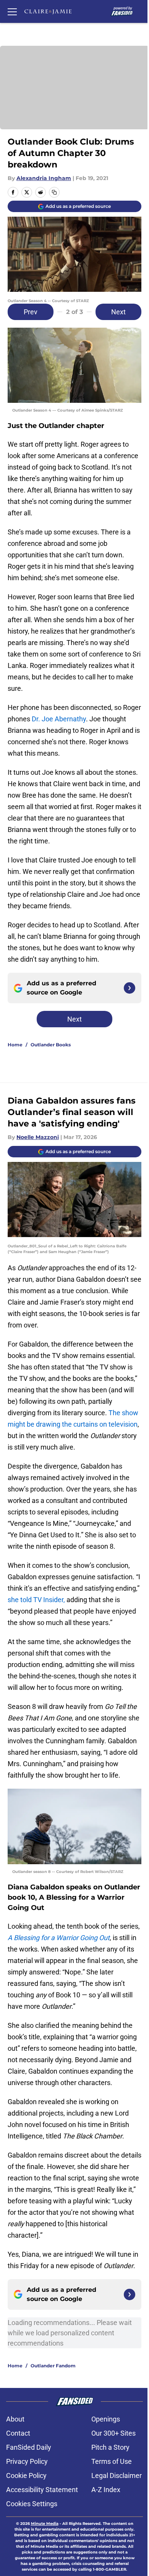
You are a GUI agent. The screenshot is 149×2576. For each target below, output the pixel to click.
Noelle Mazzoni (38, 1137)
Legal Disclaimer (117, 2475)
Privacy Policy (27, 2461)
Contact (18, 2433)
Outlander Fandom (53, 2366)
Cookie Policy (26, 2475)
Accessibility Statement (42, 2490)
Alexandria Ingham (44, 178)
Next (118, 312)
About (15, 2419)
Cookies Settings (32, 2504)
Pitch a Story (110, 2447)
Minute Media (45, 2524)
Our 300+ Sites (113, 2433)
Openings (106, 2419)
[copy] (54, 192)
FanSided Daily (29, 2447)
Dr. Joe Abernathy (59, 719)
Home (15, 1045)
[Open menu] (12, 11)
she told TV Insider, (37, 1600)
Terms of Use (112, 2461)
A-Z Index (106, 2490)
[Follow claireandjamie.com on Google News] (130, 988)
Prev (31, 312)
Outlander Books (51, 1045)
